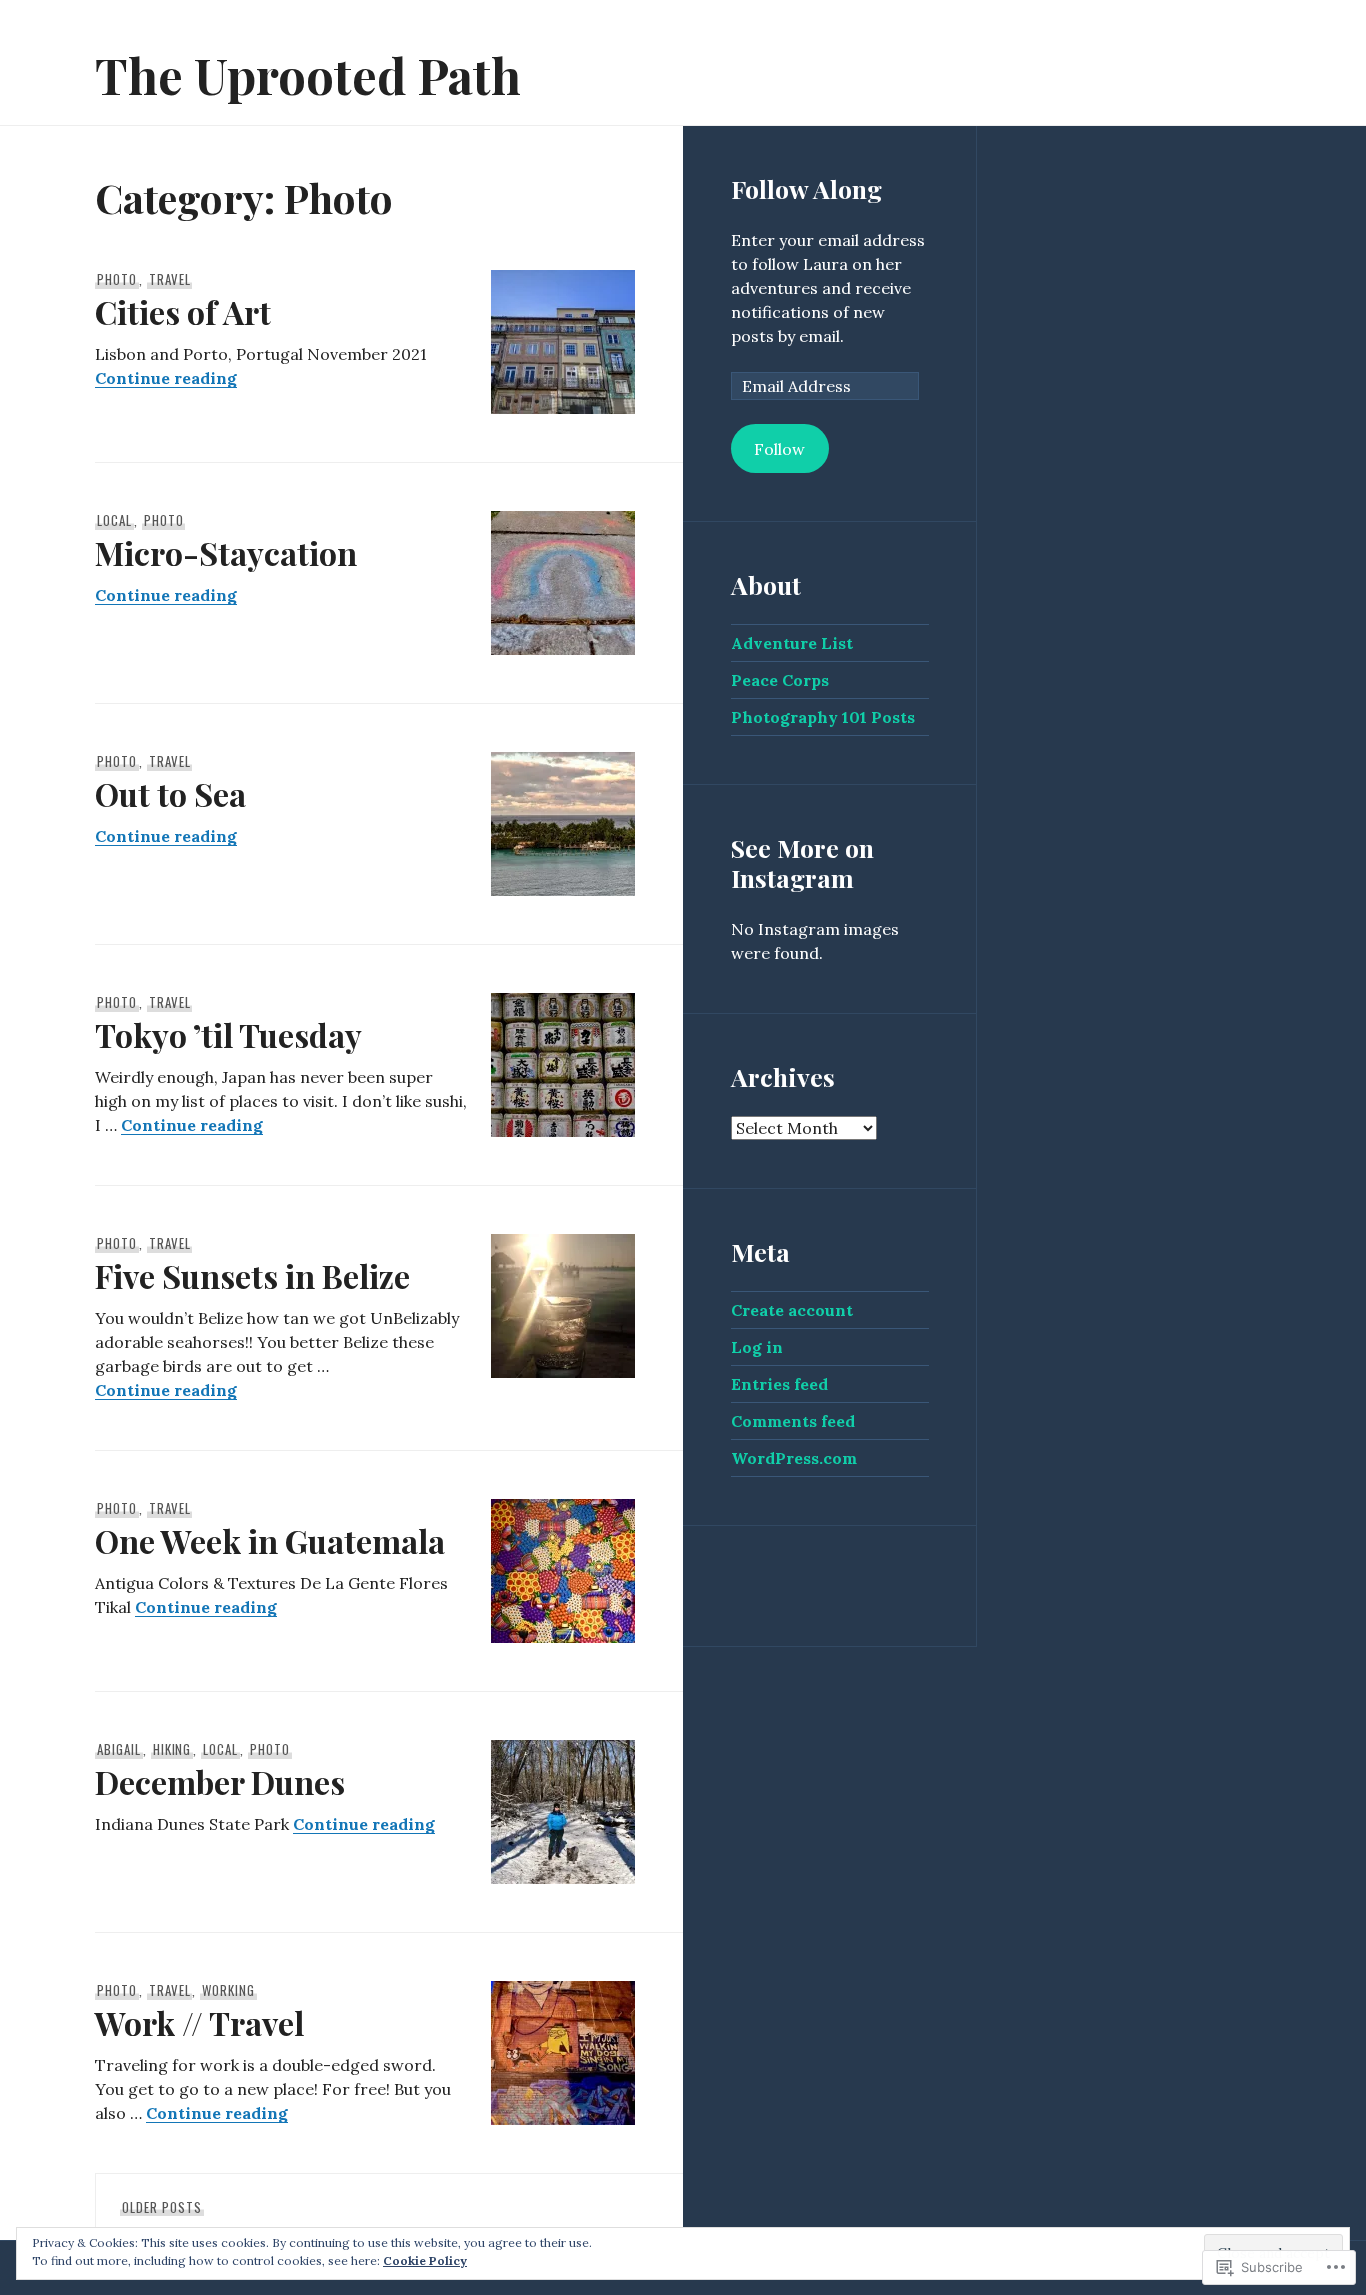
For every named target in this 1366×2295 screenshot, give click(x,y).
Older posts (162, 2207)
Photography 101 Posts (823, 717)
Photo (117, 279)
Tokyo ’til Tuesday (228, 1034)
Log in (757, 1347)
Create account (792, 1310)
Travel (170, 279)
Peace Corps (780, 680)
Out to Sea (170, 793)
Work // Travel (199, 2022)
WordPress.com (794, 1458)
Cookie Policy (425, 2260)
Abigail (119, 1749)
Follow (779, 449)
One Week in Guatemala (270, 1540)
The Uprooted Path (308, 74)
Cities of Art (183, 311)
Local (114, 520)
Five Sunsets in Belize (252, 1275)
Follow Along (806, 188)
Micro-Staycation (226, 552)
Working (228, 1990)
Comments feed (793, 1421)
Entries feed (779, 1384)
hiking (172, 1749)
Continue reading (166, 378)
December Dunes (220, 1781)
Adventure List (792, 643)
